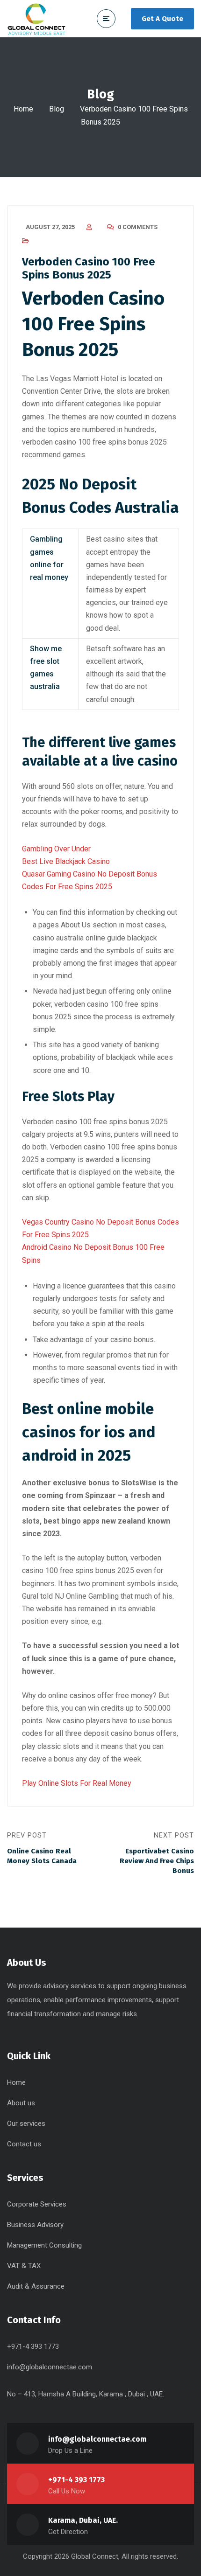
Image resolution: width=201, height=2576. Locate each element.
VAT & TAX (24, 2266)
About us (21, 2103)
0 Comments (138, 227)
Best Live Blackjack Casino (66, 861)
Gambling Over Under (56, 849)
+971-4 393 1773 (76, 2480)
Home (23, 109)
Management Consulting (44, 2245)
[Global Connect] (36, 19)
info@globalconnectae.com (50, 2367)
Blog (57, 109)
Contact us (24, 2144)
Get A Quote (162, 19)
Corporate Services (37, 2204)
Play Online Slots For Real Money (77, 1783)
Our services (26, 2123)
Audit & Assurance (36, 2286)
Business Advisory (35, 2225)
